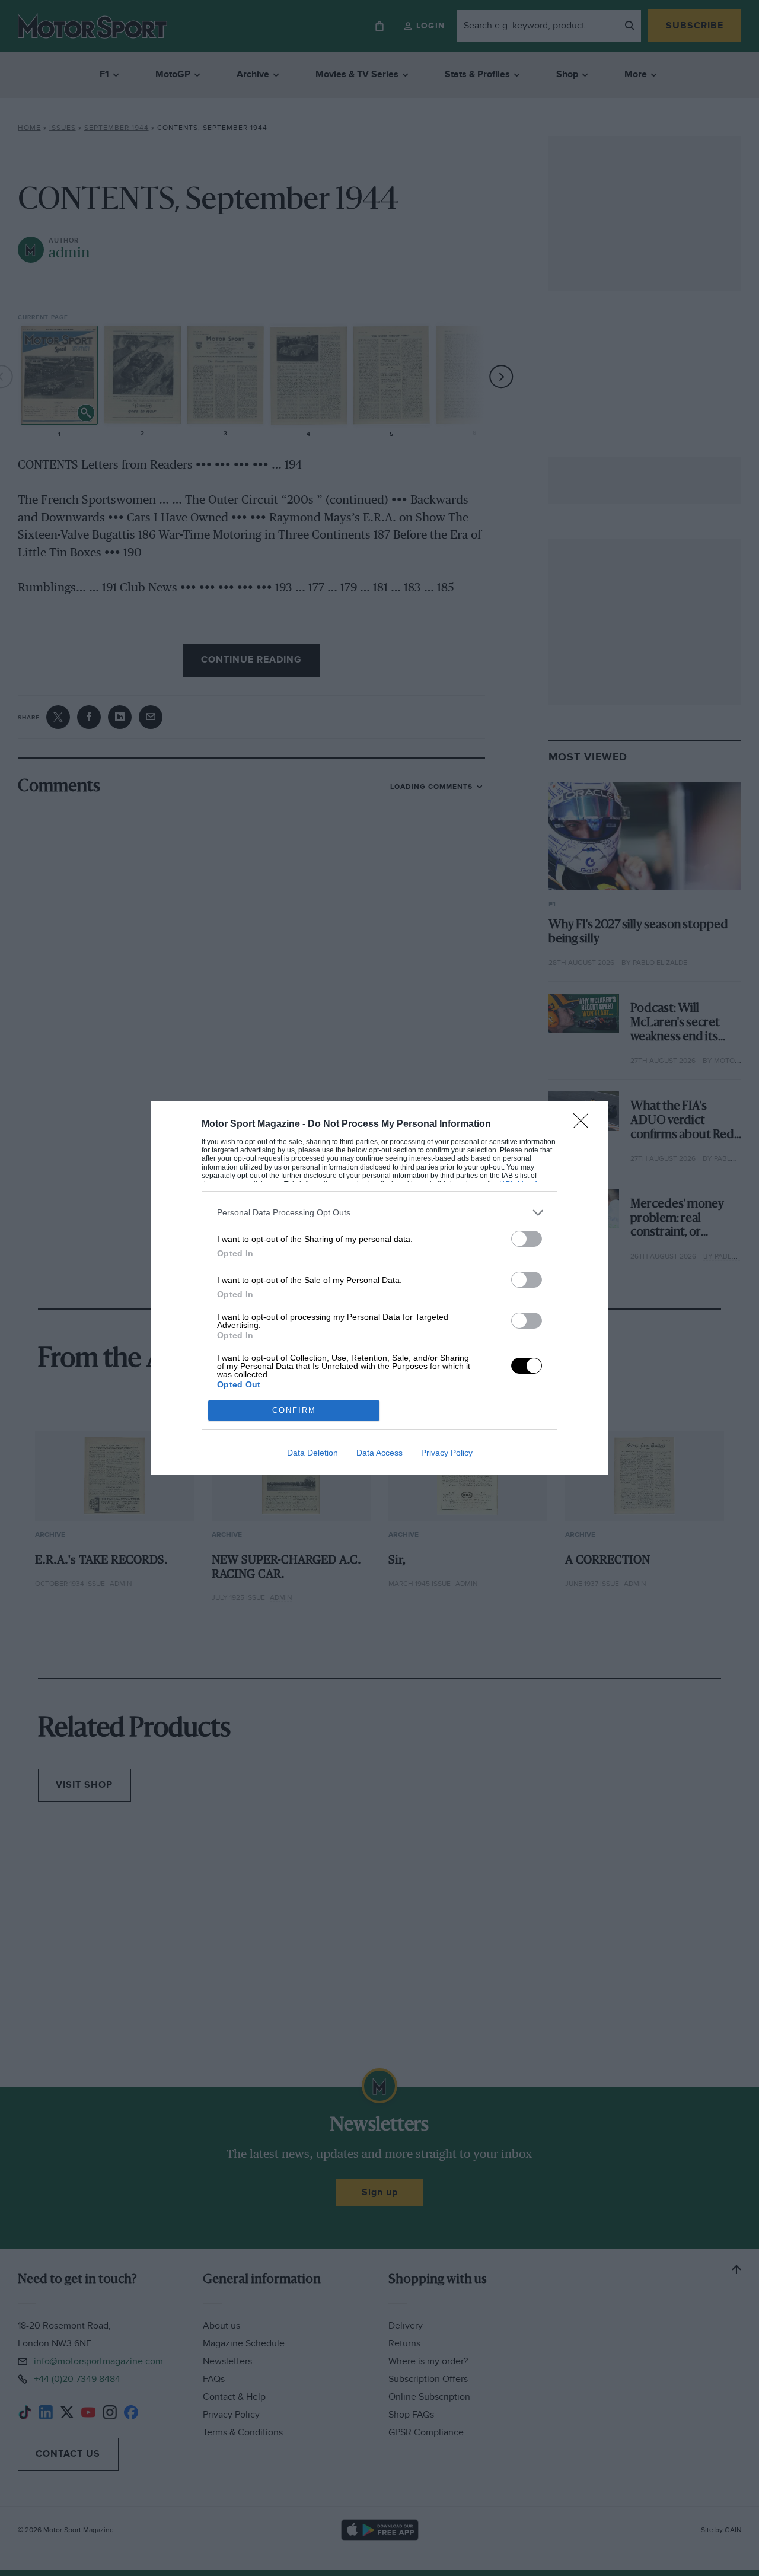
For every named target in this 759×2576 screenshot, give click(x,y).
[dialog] (379, 1288)
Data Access (379, 1453)
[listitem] (379, 1213)
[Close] (585, 1125)
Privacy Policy (447, 1453)
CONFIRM (294, 1410)
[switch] (527, 1239)
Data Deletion (312, 1453)
